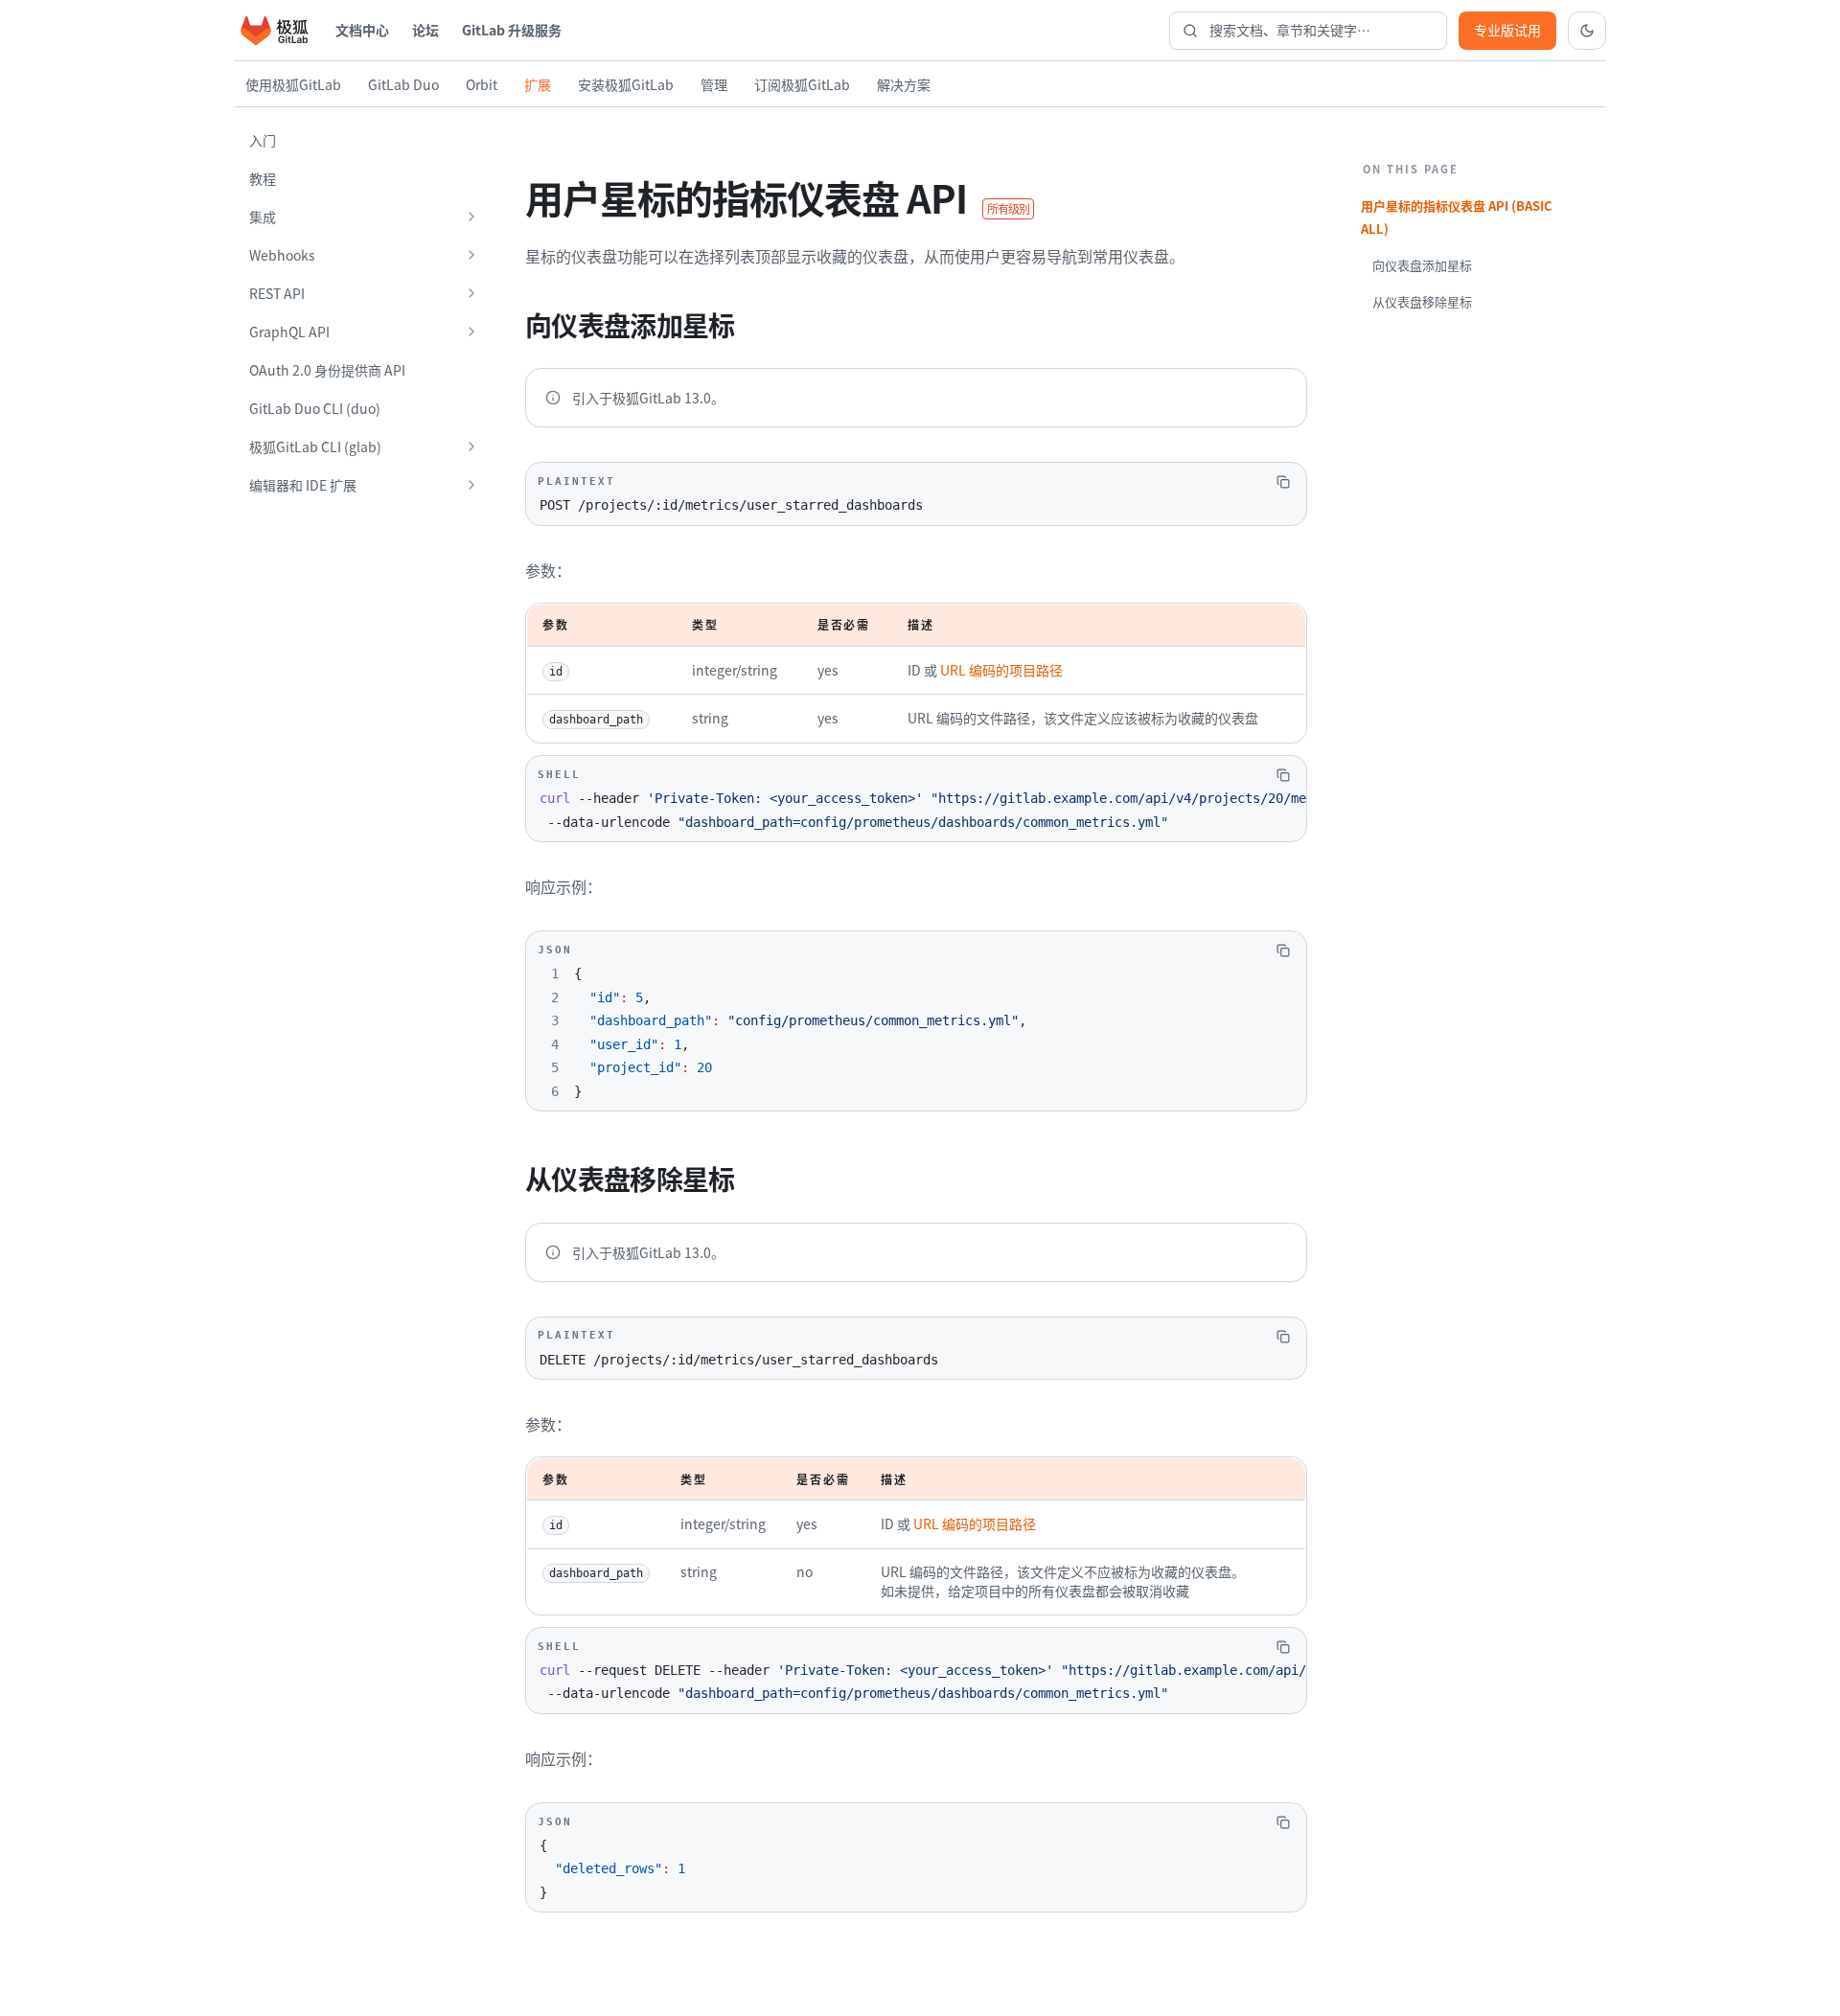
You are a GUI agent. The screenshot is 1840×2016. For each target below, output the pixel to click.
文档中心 (362, 30)
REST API (277, 293)
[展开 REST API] (471, 293)
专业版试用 (1507, 30)
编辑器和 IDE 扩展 (303, 485)
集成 (263, 217)
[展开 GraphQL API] (471, 332)
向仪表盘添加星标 (1422, 265)
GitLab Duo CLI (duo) (315, 408)
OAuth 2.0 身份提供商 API (327, 370)
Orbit (482, 84)
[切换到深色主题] (1587, 31)
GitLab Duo (403, 84)
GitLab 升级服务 (512, 30)
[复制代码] (1283, 482)
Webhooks (282, 255)
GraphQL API (289, 332)
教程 (263, 178)
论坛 (425, 30)
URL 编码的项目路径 (1001, 670)
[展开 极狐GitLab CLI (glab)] (471, 447)
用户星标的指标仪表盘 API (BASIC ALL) (1457, 217)
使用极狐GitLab (293, 84)
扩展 (538, 84)
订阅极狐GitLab (802, 84)
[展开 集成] (471, 217)
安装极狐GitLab (626, 84)
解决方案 (904, 84)
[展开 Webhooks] (471, 255)
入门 (263, 140)
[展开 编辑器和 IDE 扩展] (471, 485)
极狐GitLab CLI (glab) (315, 447)
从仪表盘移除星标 (1422, 301)
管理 (714, 84)
